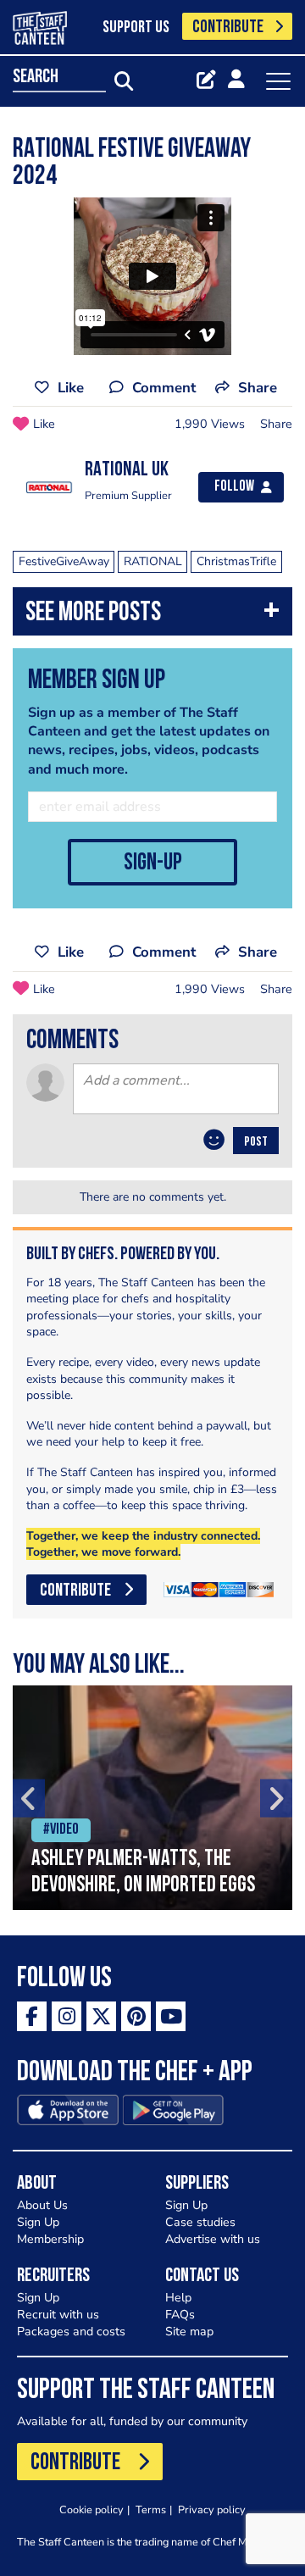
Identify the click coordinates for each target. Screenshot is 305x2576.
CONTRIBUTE (228, 28)
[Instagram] (67, 2016)
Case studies (200, 2222)
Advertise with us (213, 2239)
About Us (42, 2205)
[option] (152, 1798)
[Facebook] (32, 2016)
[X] (101, 2016)
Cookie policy (91, 2509)
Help (178, 2298)
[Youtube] (171, 2016)
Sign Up (38, 2222)
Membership (50, 2239)
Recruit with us (58, 2315)
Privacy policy (212, 2509)
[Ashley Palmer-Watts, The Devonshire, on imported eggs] (152, 1798)
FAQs (180, 2315)
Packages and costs (71, 2332)
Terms (151, 2509)
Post (256, 1142)
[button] (152, 616)
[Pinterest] (136, 2016)
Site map (189, 2332)
